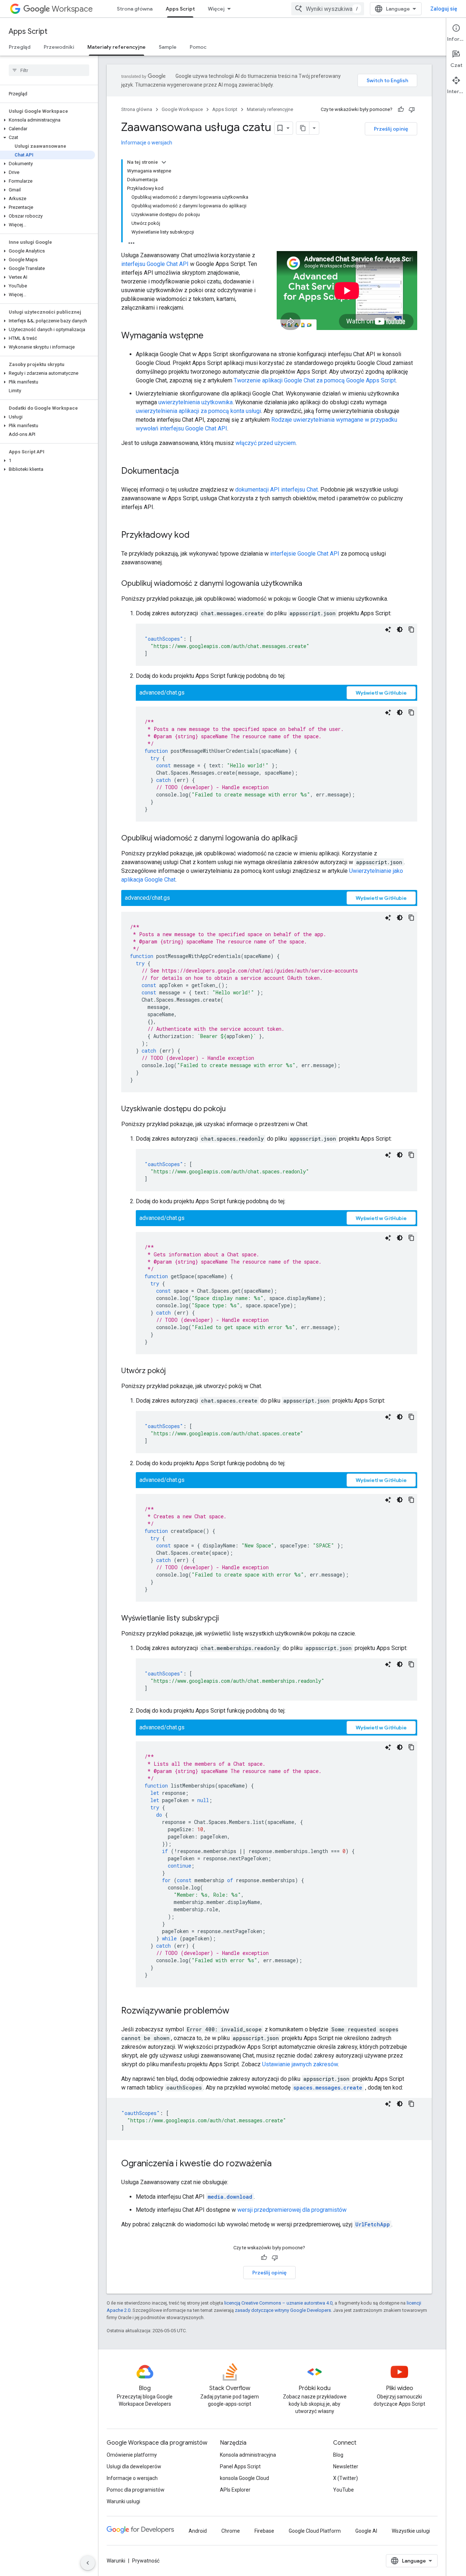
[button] (48, 120)
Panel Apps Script (240, 2466)
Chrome (231, 2531)
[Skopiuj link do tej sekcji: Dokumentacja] (186, 472)
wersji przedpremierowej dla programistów (292, 2210)
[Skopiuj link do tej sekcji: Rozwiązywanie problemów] (237, 2011)
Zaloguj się (444, 9)
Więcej (216, 9)
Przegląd (20, 47)
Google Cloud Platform (315, 2531)
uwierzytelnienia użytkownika (196, 402)
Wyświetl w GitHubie (381, 693)
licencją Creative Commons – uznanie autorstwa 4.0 (278, 2303)
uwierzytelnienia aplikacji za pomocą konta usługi (198, 411)
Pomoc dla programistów (136, 2490)
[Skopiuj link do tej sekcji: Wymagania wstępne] (211, 336)
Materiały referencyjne (116, 47)
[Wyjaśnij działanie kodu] (388, 629)
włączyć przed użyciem (266, 443)
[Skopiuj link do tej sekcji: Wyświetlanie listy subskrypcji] (226, 1619)
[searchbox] (49, 70)
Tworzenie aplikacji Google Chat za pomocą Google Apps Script (315, 380)
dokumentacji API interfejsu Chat (277, 490)
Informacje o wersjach (147, 143)
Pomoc (198, 47)
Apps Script (180, 9)
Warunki (116, 2561)
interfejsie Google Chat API (305, 554)
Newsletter (346, 2466)
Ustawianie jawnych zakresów (300, 2064)
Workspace (72, 9)
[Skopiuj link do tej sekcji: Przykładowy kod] (197, 536)
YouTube (343, 2490)
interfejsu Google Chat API (155, 264)
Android (198, 2531)
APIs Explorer (235, 2490)
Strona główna (135, 9)
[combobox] (328, 9)
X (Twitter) (345, 2478)
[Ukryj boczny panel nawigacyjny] (88, 2563)
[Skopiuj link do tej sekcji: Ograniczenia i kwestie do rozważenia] (279, 2164)
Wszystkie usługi (411, 2531)
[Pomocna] (401, 110)
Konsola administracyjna (248, 2455)
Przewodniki (59, 47)
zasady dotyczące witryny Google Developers (283, 2310)
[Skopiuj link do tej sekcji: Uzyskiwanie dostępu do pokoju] (233, 1109)
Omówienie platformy (132, 2455)
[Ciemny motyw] (400, 629)
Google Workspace (182, 109)
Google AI (366, 2531)
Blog (338, 2455)
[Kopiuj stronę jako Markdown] (303, 128)
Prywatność (146, 2561)
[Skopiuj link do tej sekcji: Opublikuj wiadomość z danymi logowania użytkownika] (309, 584)
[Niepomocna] (412, 110)
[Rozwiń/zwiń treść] (164, 162)
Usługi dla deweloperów (134, 2466)
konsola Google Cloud (244, 2478)
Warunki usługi (123, 2501)
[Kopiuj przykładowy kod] (411, 629)
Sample (168, 47)
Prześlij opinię (391, 129)
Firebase (264, 2531)
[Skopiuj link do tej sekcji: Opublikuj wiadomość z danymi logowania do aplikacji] (305, 839)
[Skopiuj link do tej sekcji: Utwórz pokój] (173, 1371)
